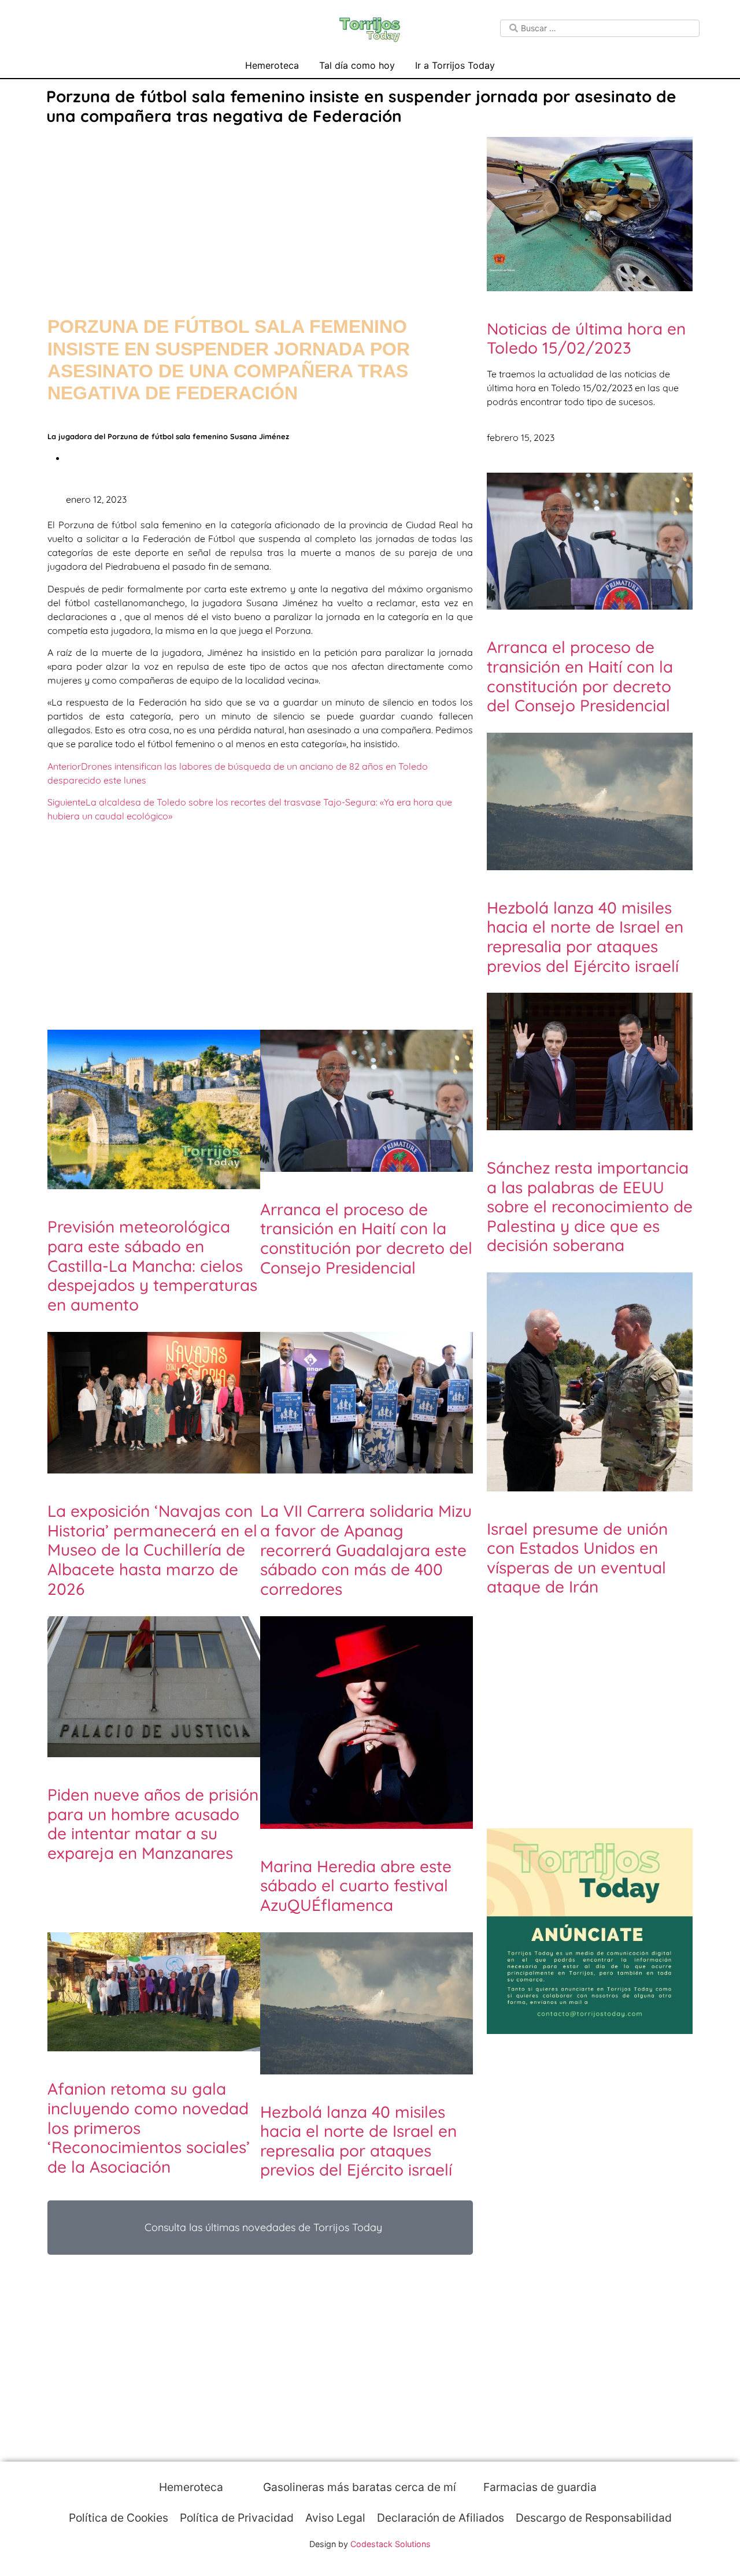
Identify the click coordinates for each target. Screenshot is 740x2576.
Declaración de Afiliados (441, 2518)
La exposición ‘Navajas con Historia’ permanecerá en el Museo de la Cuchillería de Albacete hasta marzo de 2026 (152, 1549)
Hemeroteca (272, 65)
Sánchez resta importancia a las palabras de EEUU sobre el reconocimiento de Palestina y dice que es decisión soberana (590, 1206)
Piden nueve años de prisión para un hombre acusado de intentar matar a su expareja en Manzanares (153, 1824)
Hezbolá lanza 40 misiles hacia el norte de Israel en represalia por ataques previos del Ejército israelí (358, 2141)
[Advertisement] (260, 209)
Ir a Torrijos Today (455, 65)
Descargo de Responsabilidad (594, 2518)
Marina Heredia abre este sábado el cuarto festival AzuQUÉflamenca (356, 1885)
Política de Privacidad (237, 2518)
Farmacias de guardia (539, 2487)
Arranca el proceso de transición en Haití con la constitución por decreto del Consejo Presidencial (366, 1238)
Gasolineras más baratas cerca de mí (358, 2487)
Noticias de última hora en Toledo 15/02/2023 (586, 338)
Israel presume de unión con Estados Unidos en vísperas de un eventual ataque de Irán (577, 1558)
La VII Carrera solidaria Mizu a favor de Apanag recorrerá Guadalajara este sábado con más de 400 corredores (366, 1549)
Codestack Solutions (391, 2544)
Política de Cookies (119, 2518)
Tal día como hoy (357, 65)
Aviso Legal (335, 2518)
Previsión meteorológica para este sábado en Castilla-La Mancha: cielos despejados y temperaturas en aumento (152, 1265)
